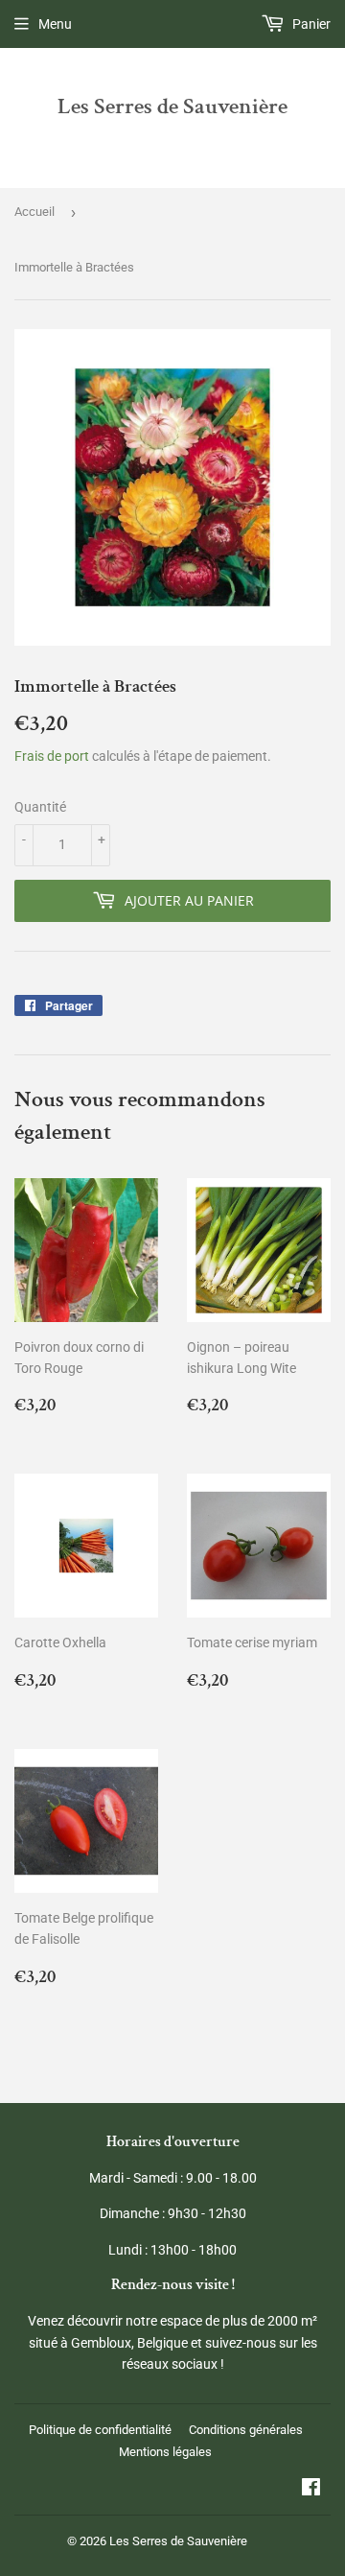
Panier (310, 24)
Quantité (40, 807)
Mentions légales (165, 2452)
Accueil (34, 212)
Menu (55, 24)
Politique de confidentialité (100, 2430)
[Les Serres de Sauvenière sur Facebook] (311, 2490)
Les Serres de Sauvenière (172, 106)
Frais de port (52, 756)
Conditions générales (246, 2430)
